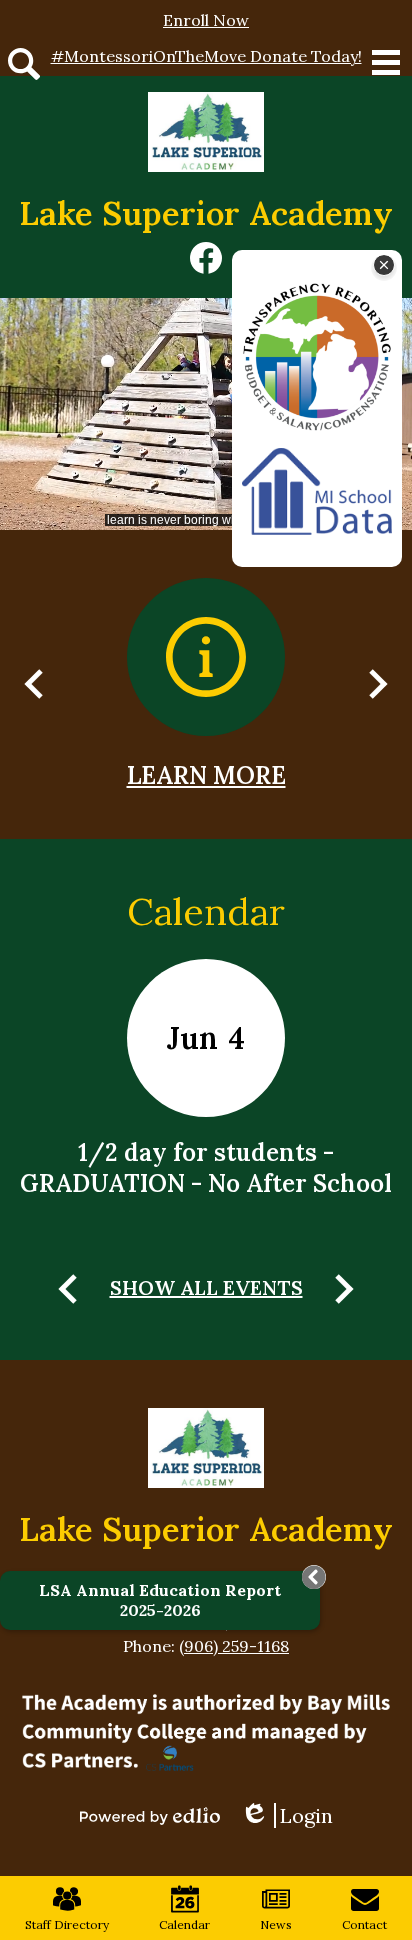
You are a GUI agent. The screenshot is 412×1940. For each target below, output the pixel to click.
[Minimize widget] (314, 1577)
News (276, 1924)
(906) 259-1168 (234, 1646)
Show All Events (206, 1287)
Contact (364, 1924)
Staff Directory (67, 1924)
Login (293, 1815)
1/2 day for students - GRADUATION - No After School (206, 1168)
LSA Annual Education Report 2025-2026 (160, 1600)
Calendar (206, 911)
